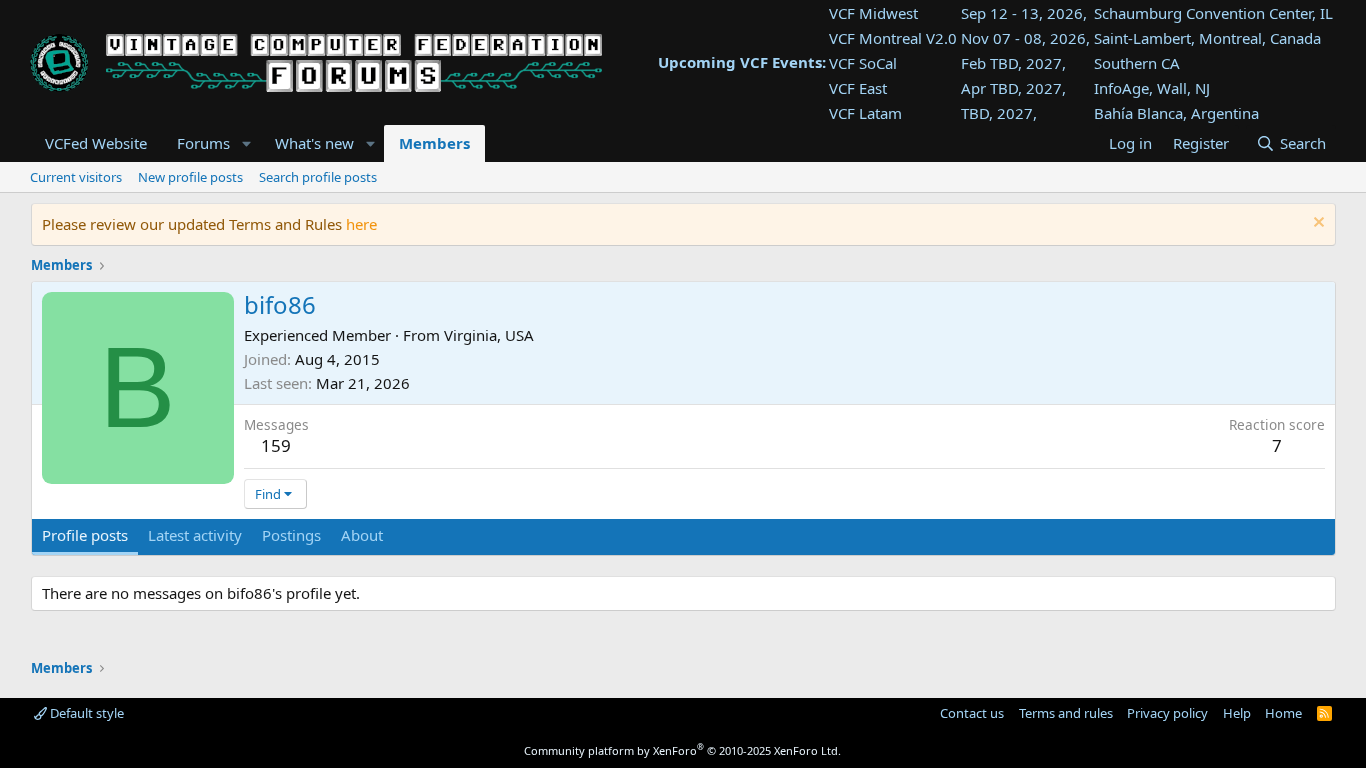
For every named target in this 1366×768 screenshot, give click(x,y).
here (361, 224)
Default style (85, 713)
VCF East (858, 88)
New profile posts (190, 177)
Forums (203, 143)
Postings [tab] (291, 535)
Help (1237, 713)
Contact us (972, 713)
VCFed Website (96, 143)
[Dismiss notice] (1316, 224)
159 (276, 445)
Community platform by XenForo (682, 750)
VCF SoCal (863, 63)
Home (1283, 713)
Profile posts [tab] (85, 535)
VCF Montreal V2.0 (893, 38)
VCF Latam (865, 113)
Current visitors (76, 177)
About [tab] (362, 535)
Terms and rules (1066, 713)
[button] (246, 143)
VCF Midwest (873, 13)
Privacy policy (1167, 713)
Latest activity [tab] (195, 535)
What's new (314, 143)
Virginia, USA (489, 335)
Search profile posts (318, 177)
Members (434, 143)
